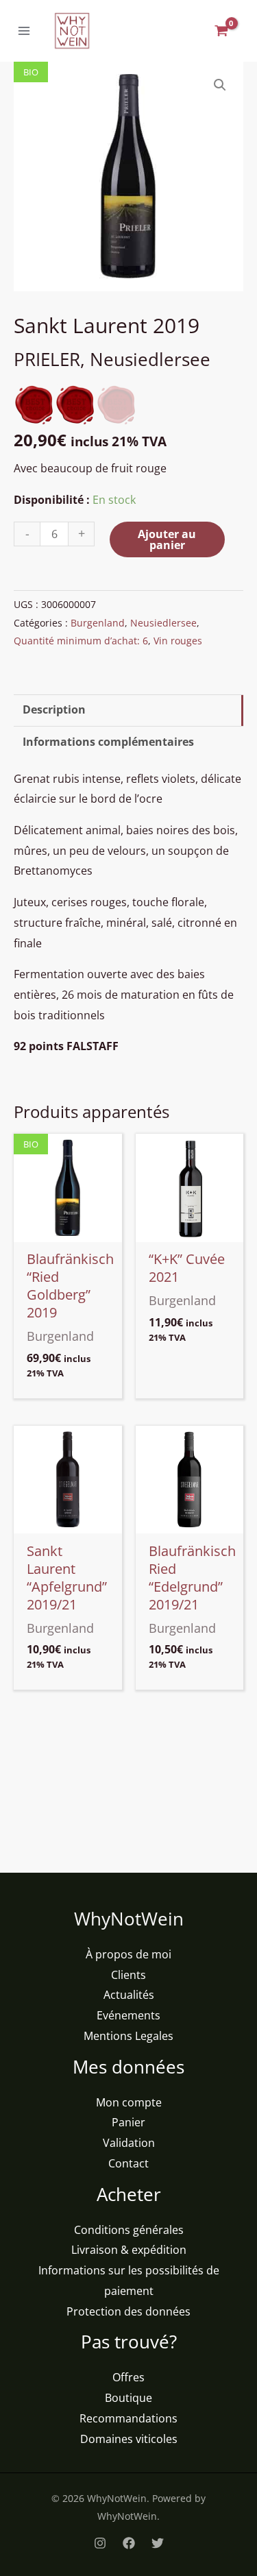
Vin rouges (178, 641)
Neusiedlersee (163, 623)
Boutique (128, 2398)
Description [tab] (54, 709)
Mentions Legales (128, 2036)
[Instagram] (100, 2543)
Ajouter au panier (167, 539)
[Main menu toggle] (24, 31)
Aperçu (68, 1230)
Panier (128, 2122)
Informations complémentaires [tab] (108, 742)
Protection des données (128, 2311)
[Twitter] (158, 2543)
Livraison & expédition (129, 2250)
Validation (129, 2143)
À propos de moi (128, 1954)
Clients (128, 1975)
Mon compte (129, 2102)
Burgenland (98, 623)
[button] (220, 85)
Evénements (128, 2015)
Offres (128, 2377)
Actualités (129, 1995)
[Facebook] (129, 2543)
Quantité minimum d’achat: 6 (81, 641)
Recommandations (128, 2418)
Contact (128, 2163)
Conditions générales (129, 2230)
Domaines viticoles (129, 2439)
